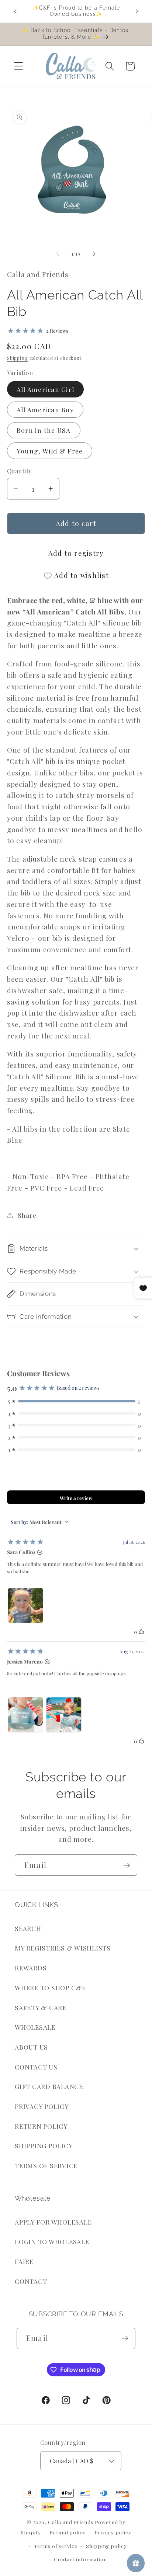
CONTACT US (36, 2067)
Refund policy (67, 2532)
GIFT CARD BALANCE (49, 2086)
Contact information (80, 2559)
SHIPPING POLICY (44, 2146)
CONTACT (31, 2281)
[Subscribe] (127, 1865)
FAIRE (24, 2261)
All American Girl (45, 389)
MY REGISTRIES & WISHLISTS (63, 1948)
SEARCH (28, 1928)
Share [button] (27, 1215)
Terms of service (56, 2546)
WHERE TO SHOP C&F (50, 1988)
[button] (19, 66)
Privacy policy (113, 2532)
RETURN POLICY (41, 2126)
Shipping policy (106, 2546)
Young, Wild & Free (50, 451)
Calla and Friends (71, 2522)
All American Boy (45, 409)
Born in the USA (44, 430)
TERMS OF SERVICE (46, 2165)
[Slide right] (94, 254)
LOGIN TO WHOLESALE (52, 2241)
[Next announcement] (137, 11)
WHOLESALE (35, 2027)
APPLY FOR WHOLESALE (53, 2222)
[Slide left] (58, 254)
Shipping (18, 358)
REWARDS (31, 1968)
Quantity (19, 471)
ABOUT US (31, 2047)
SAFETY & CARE (41, 2007)
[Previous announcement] (15, 11)
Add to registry (76, 553)
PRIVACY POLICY (42, 2106)
